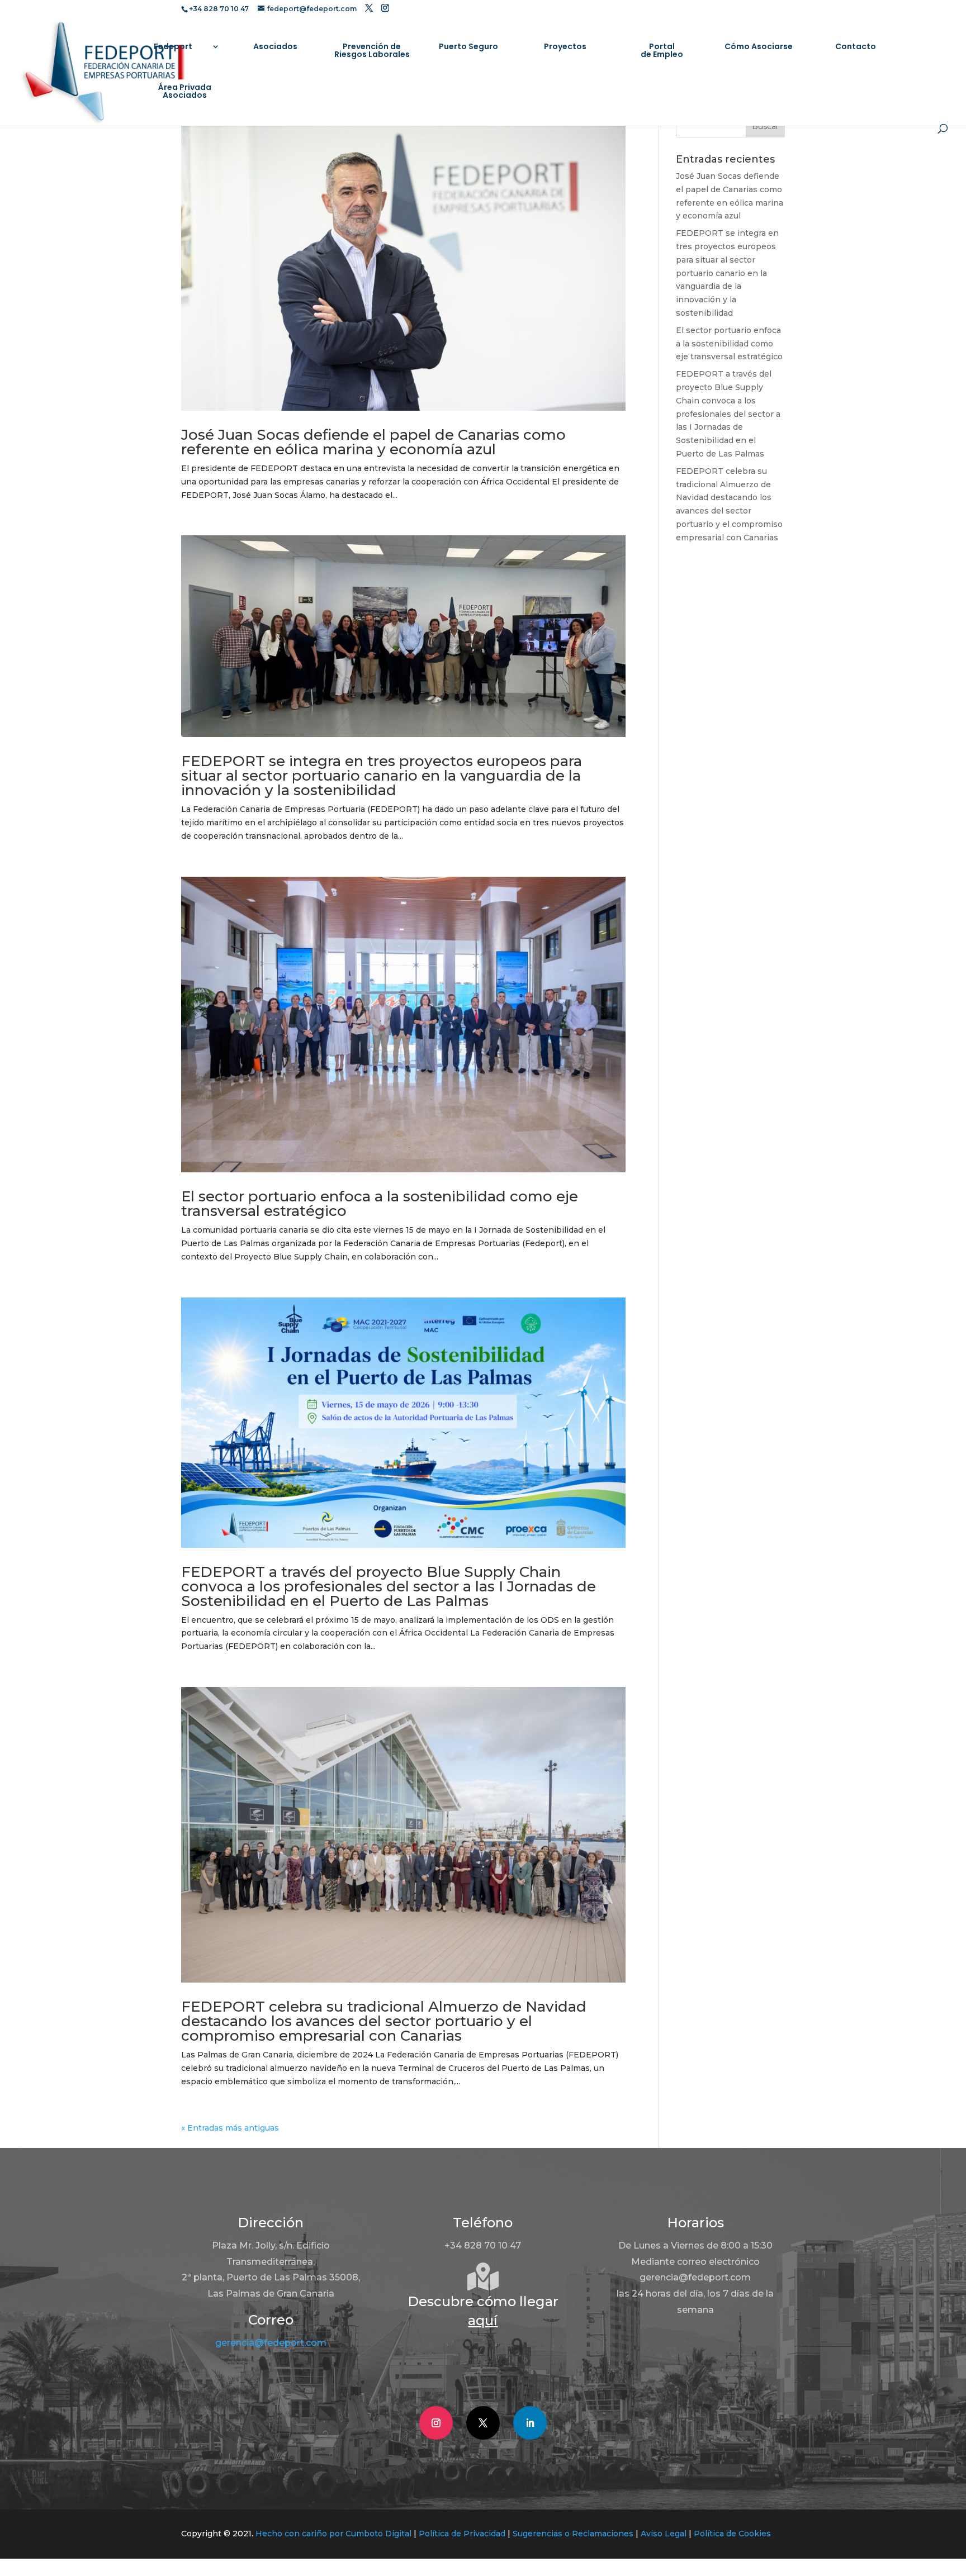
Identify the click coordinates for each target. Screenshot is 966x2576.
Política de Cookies (732, 2534)
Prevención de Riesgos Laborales (372, 51)
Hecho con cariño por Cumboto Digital (333, 2534)
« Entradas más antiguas (230, 2128)
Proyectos (565, 47)
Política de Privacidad (462, 2534)
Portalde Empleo (662, 51)
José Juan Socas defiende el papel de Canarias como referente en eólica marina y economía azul (373, 442)
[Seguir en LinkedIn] (530, 2423)
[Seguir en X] (483, 2423)
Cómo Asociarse (759, 47)
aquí (483, 2320)
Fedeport (173, 47)
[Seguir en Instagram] (436, 2423)
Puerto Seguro (468, 47)
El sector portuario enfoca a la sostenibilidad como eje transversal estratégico (380, 1204)
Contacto (856, 47)
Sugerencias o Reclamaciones (573, 2534)
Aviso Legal (664, 2534)
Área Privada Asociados (185, 92)
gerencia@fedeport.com (271, 2343)
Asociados (275, 47)
